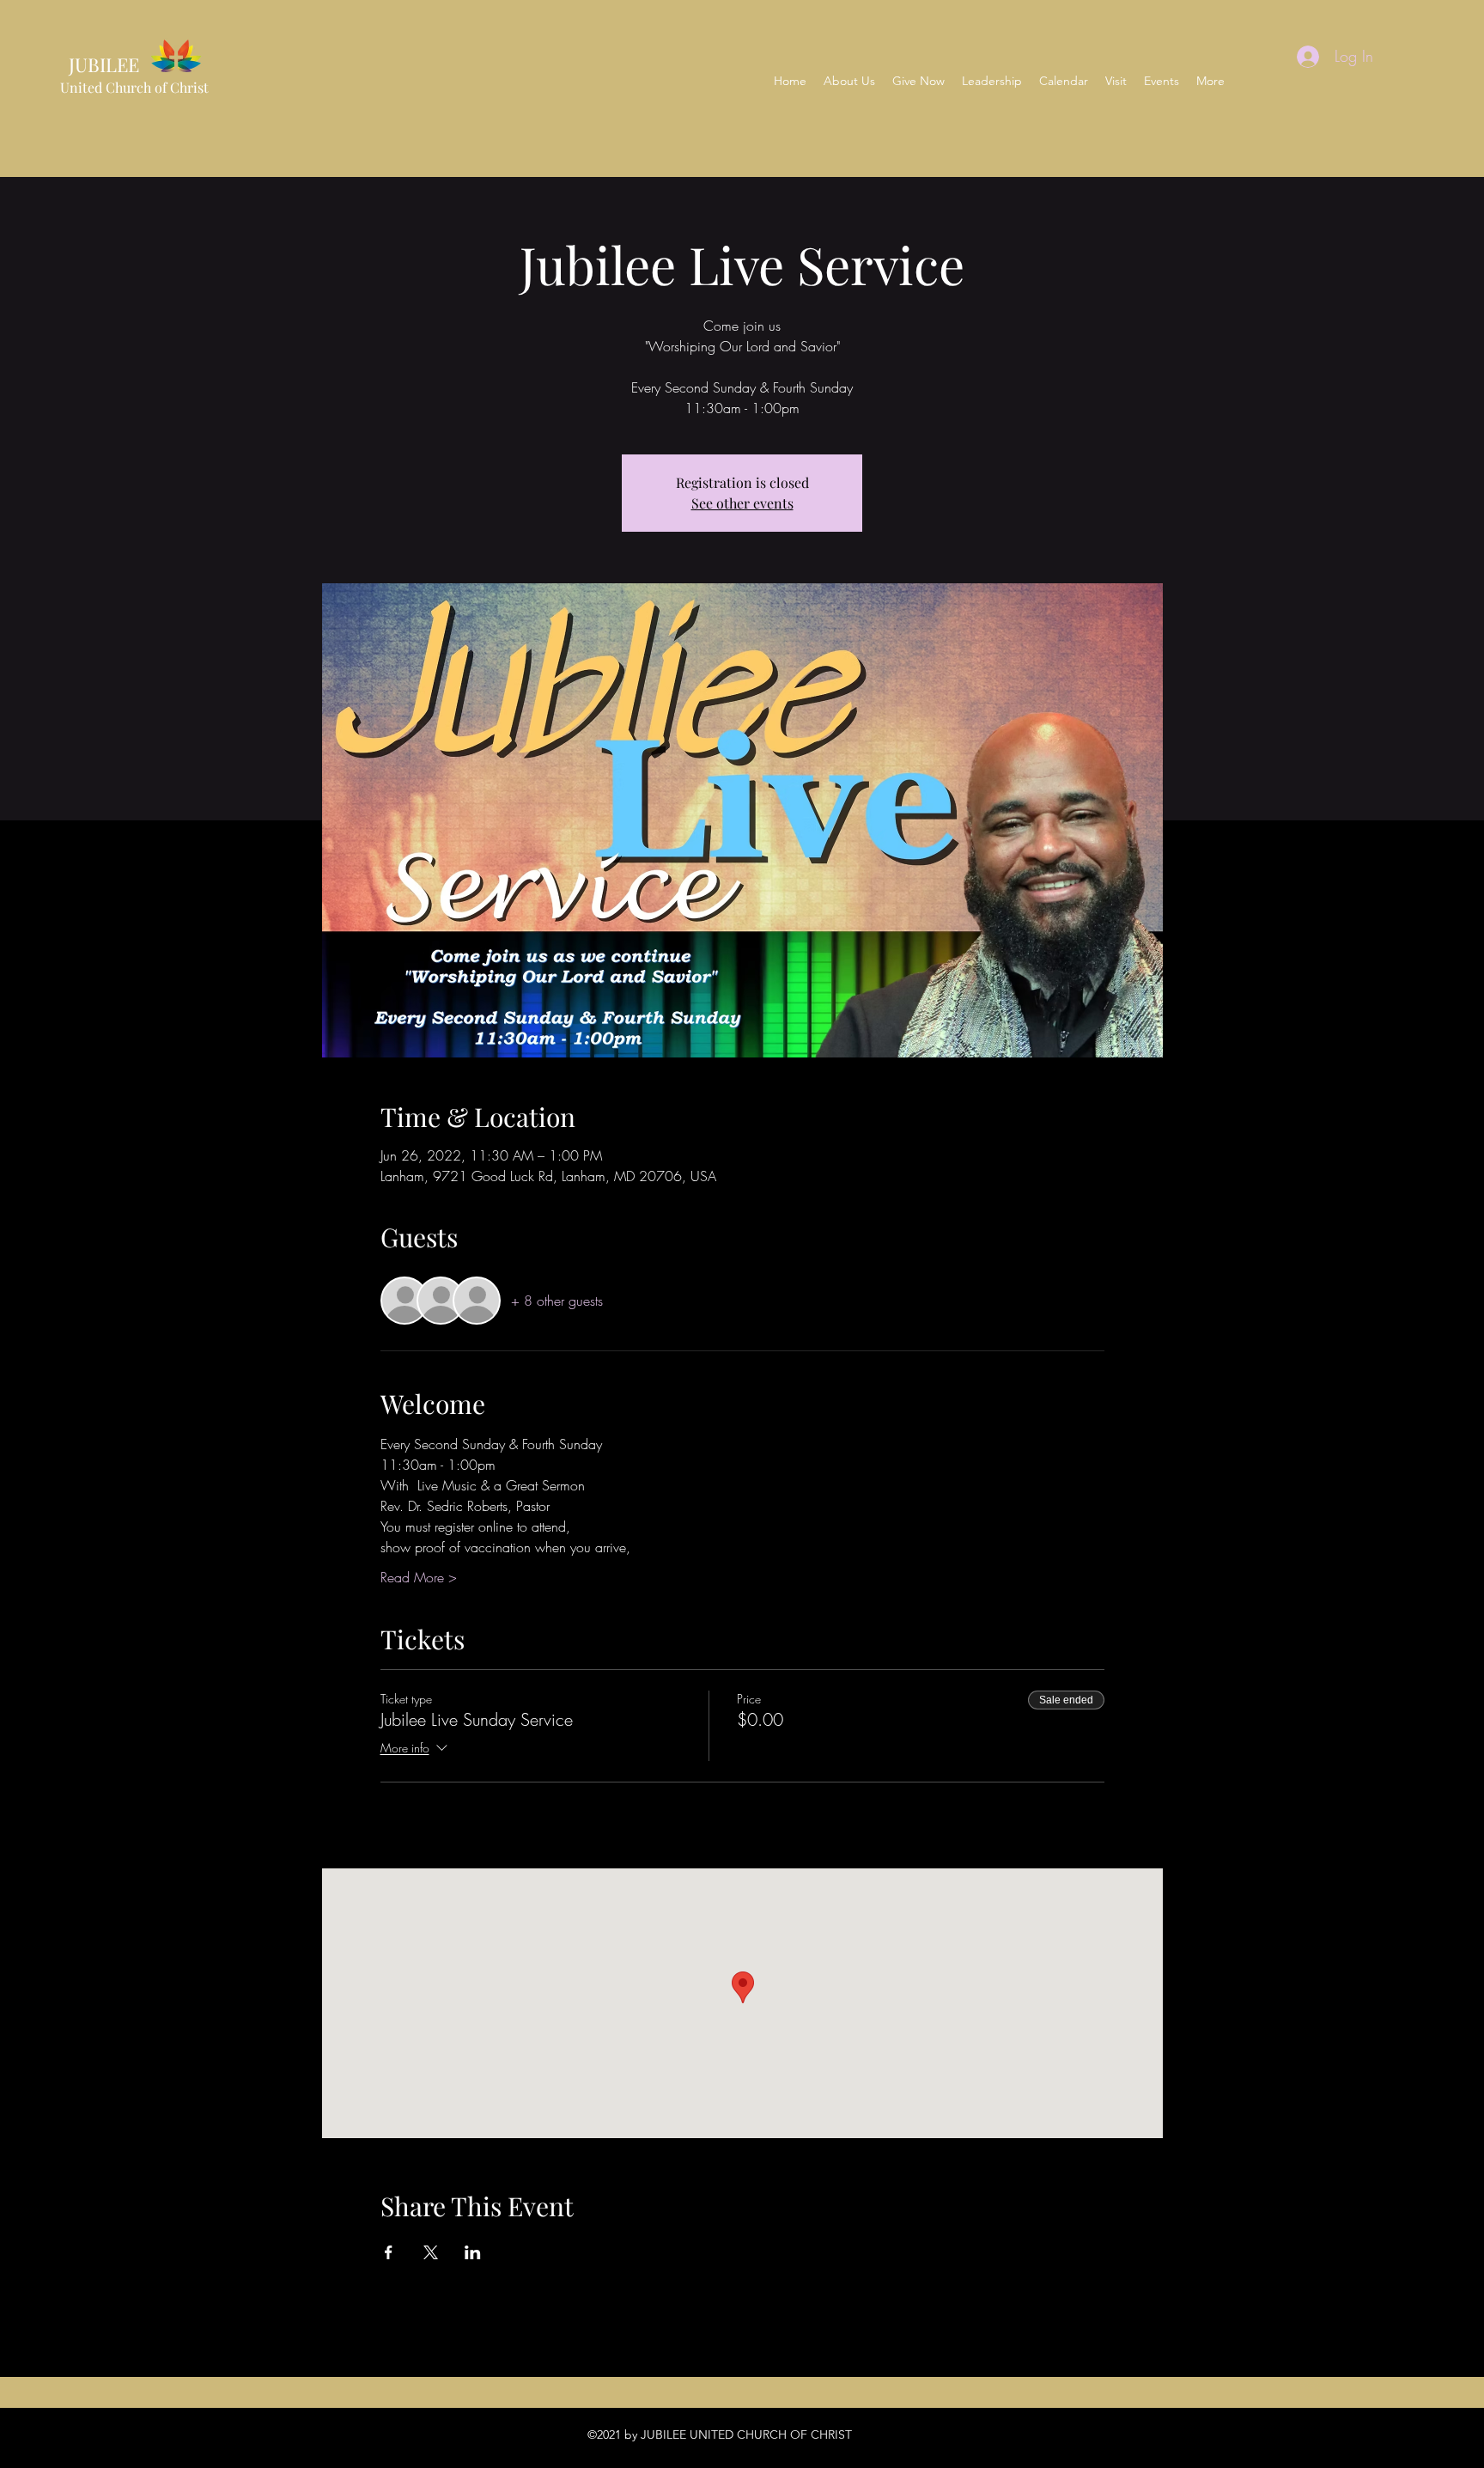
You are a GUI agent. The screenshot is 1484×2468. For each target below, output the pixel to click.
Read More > (419, 1577)
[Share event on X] (431, 2252)
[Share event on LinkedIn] (473, 2252)
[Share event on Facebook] (389, 2252)
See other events (742, 503)
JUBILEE (100, 64)
